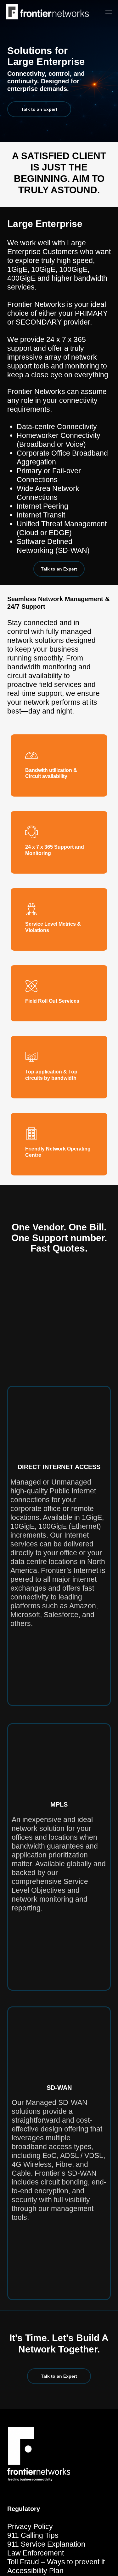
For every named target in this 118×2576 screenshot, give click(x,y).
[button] (109, 12)
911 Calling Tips (33, 2535)
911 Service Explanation (46, 2544)
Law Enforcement (36, 2553)
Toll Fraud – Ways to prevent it (56, 2562)
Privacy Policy (30, 2526)
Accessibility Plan (35, 2571)
